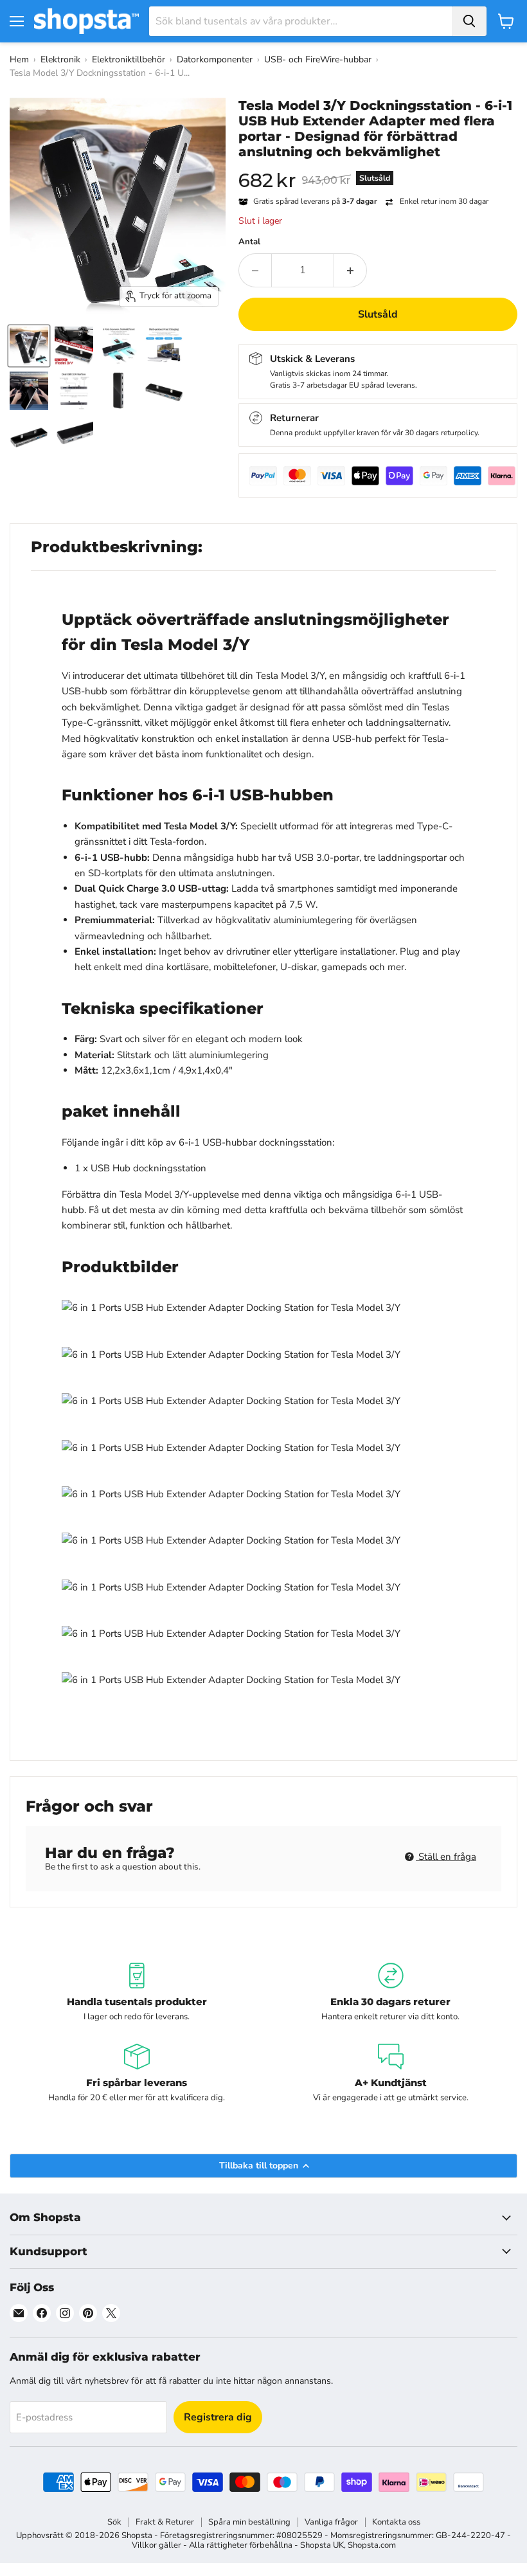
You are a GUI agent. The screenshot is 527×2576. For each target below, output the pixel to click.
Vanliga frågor (331, 2522)
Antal (249, 242)
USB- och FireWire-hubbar (318, 59)
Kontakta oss (396, 2522)
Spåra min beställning (249, 2522)
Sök (114, 2522)
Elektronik (60, 59)
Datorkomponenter (215, 59)
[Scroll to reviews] (378, 168)
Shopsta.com (372, 2545)
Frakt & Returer (165, 2522)
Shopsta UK (322, 2545)
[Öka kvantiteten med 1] (351, 270)
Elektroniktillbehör (129, 59)
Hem (19, 59)
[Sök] (469, 21)
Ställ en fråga (446, 1857)
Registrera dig (218, 2417)
